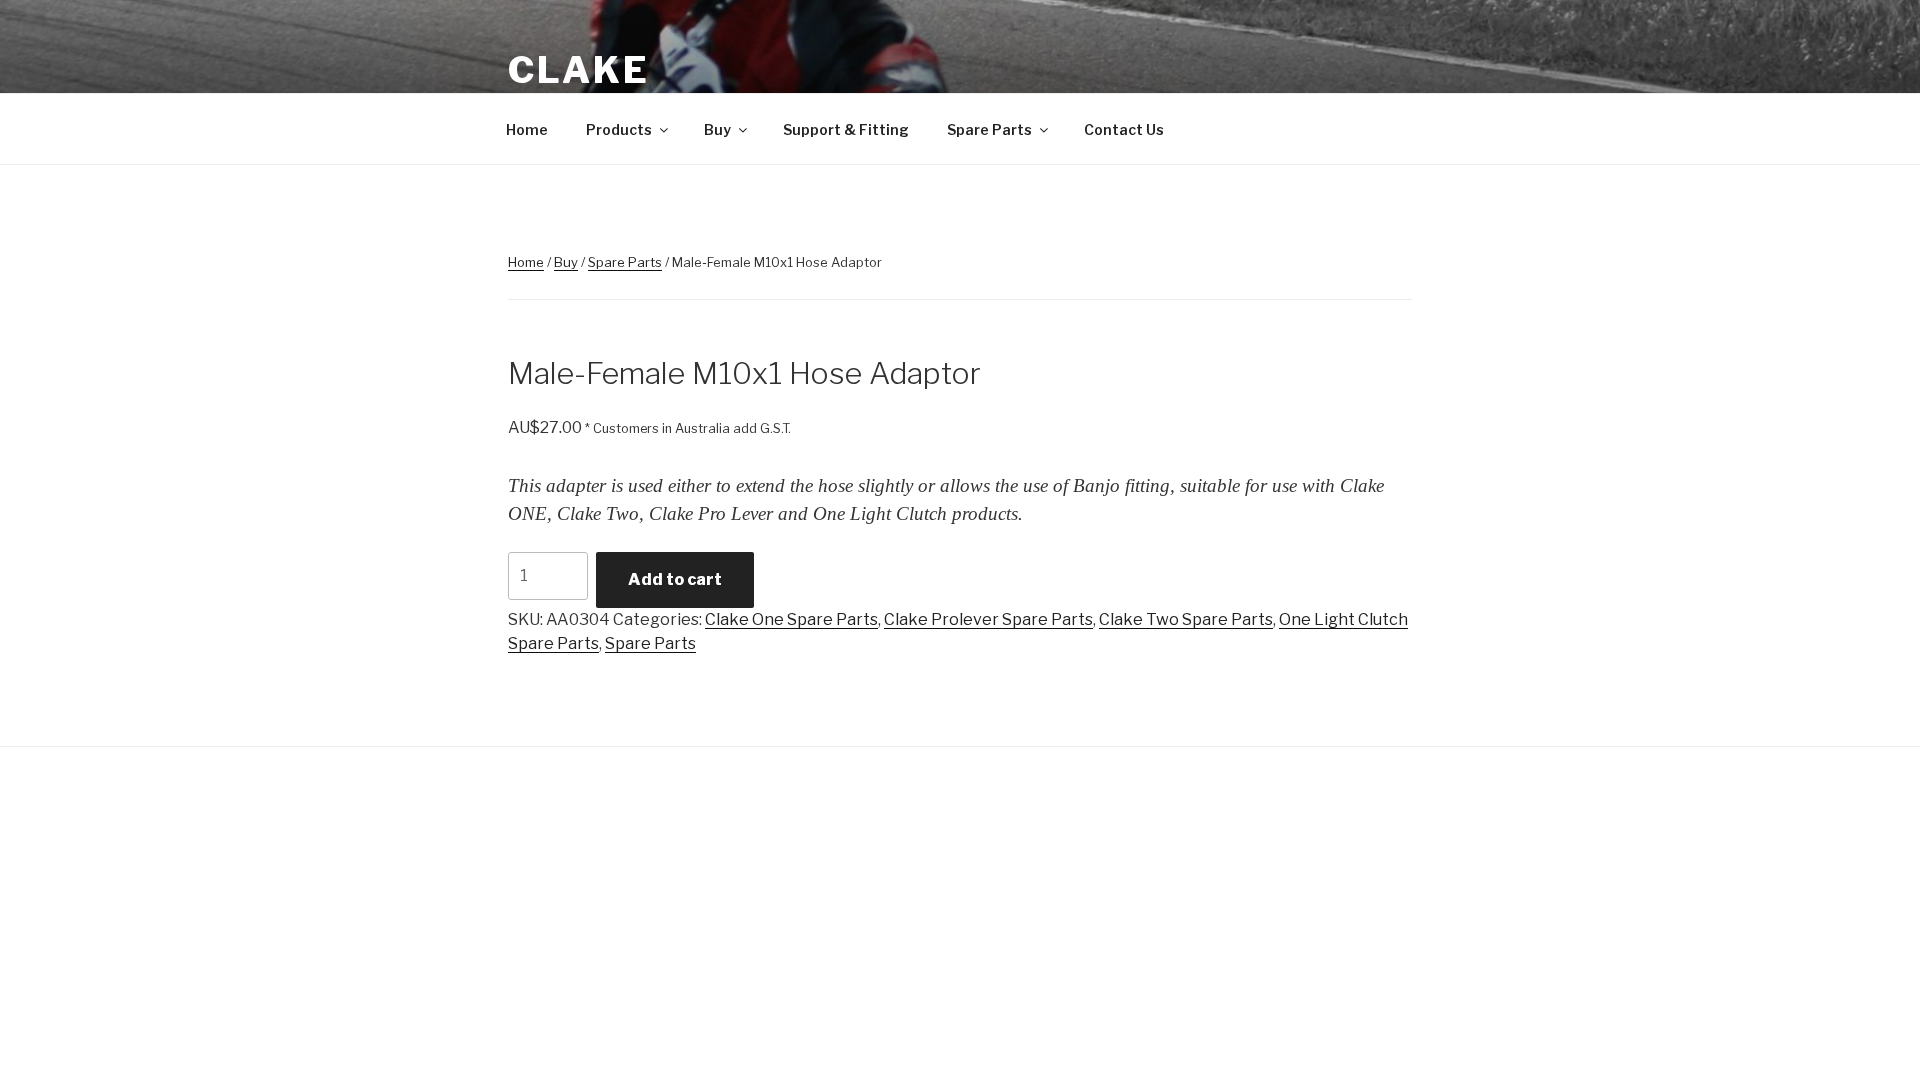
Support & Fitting (846, 129)
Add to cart (675, 579)
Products (619, 129)
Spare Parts (989, 129)
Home (527, 129)
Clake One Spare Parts (791, 619)
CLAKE (578, 70)
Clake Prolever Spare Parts (988, 619)
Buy (717, 129)
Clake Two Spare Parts (1186, 619)
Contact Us (1124, 129)
